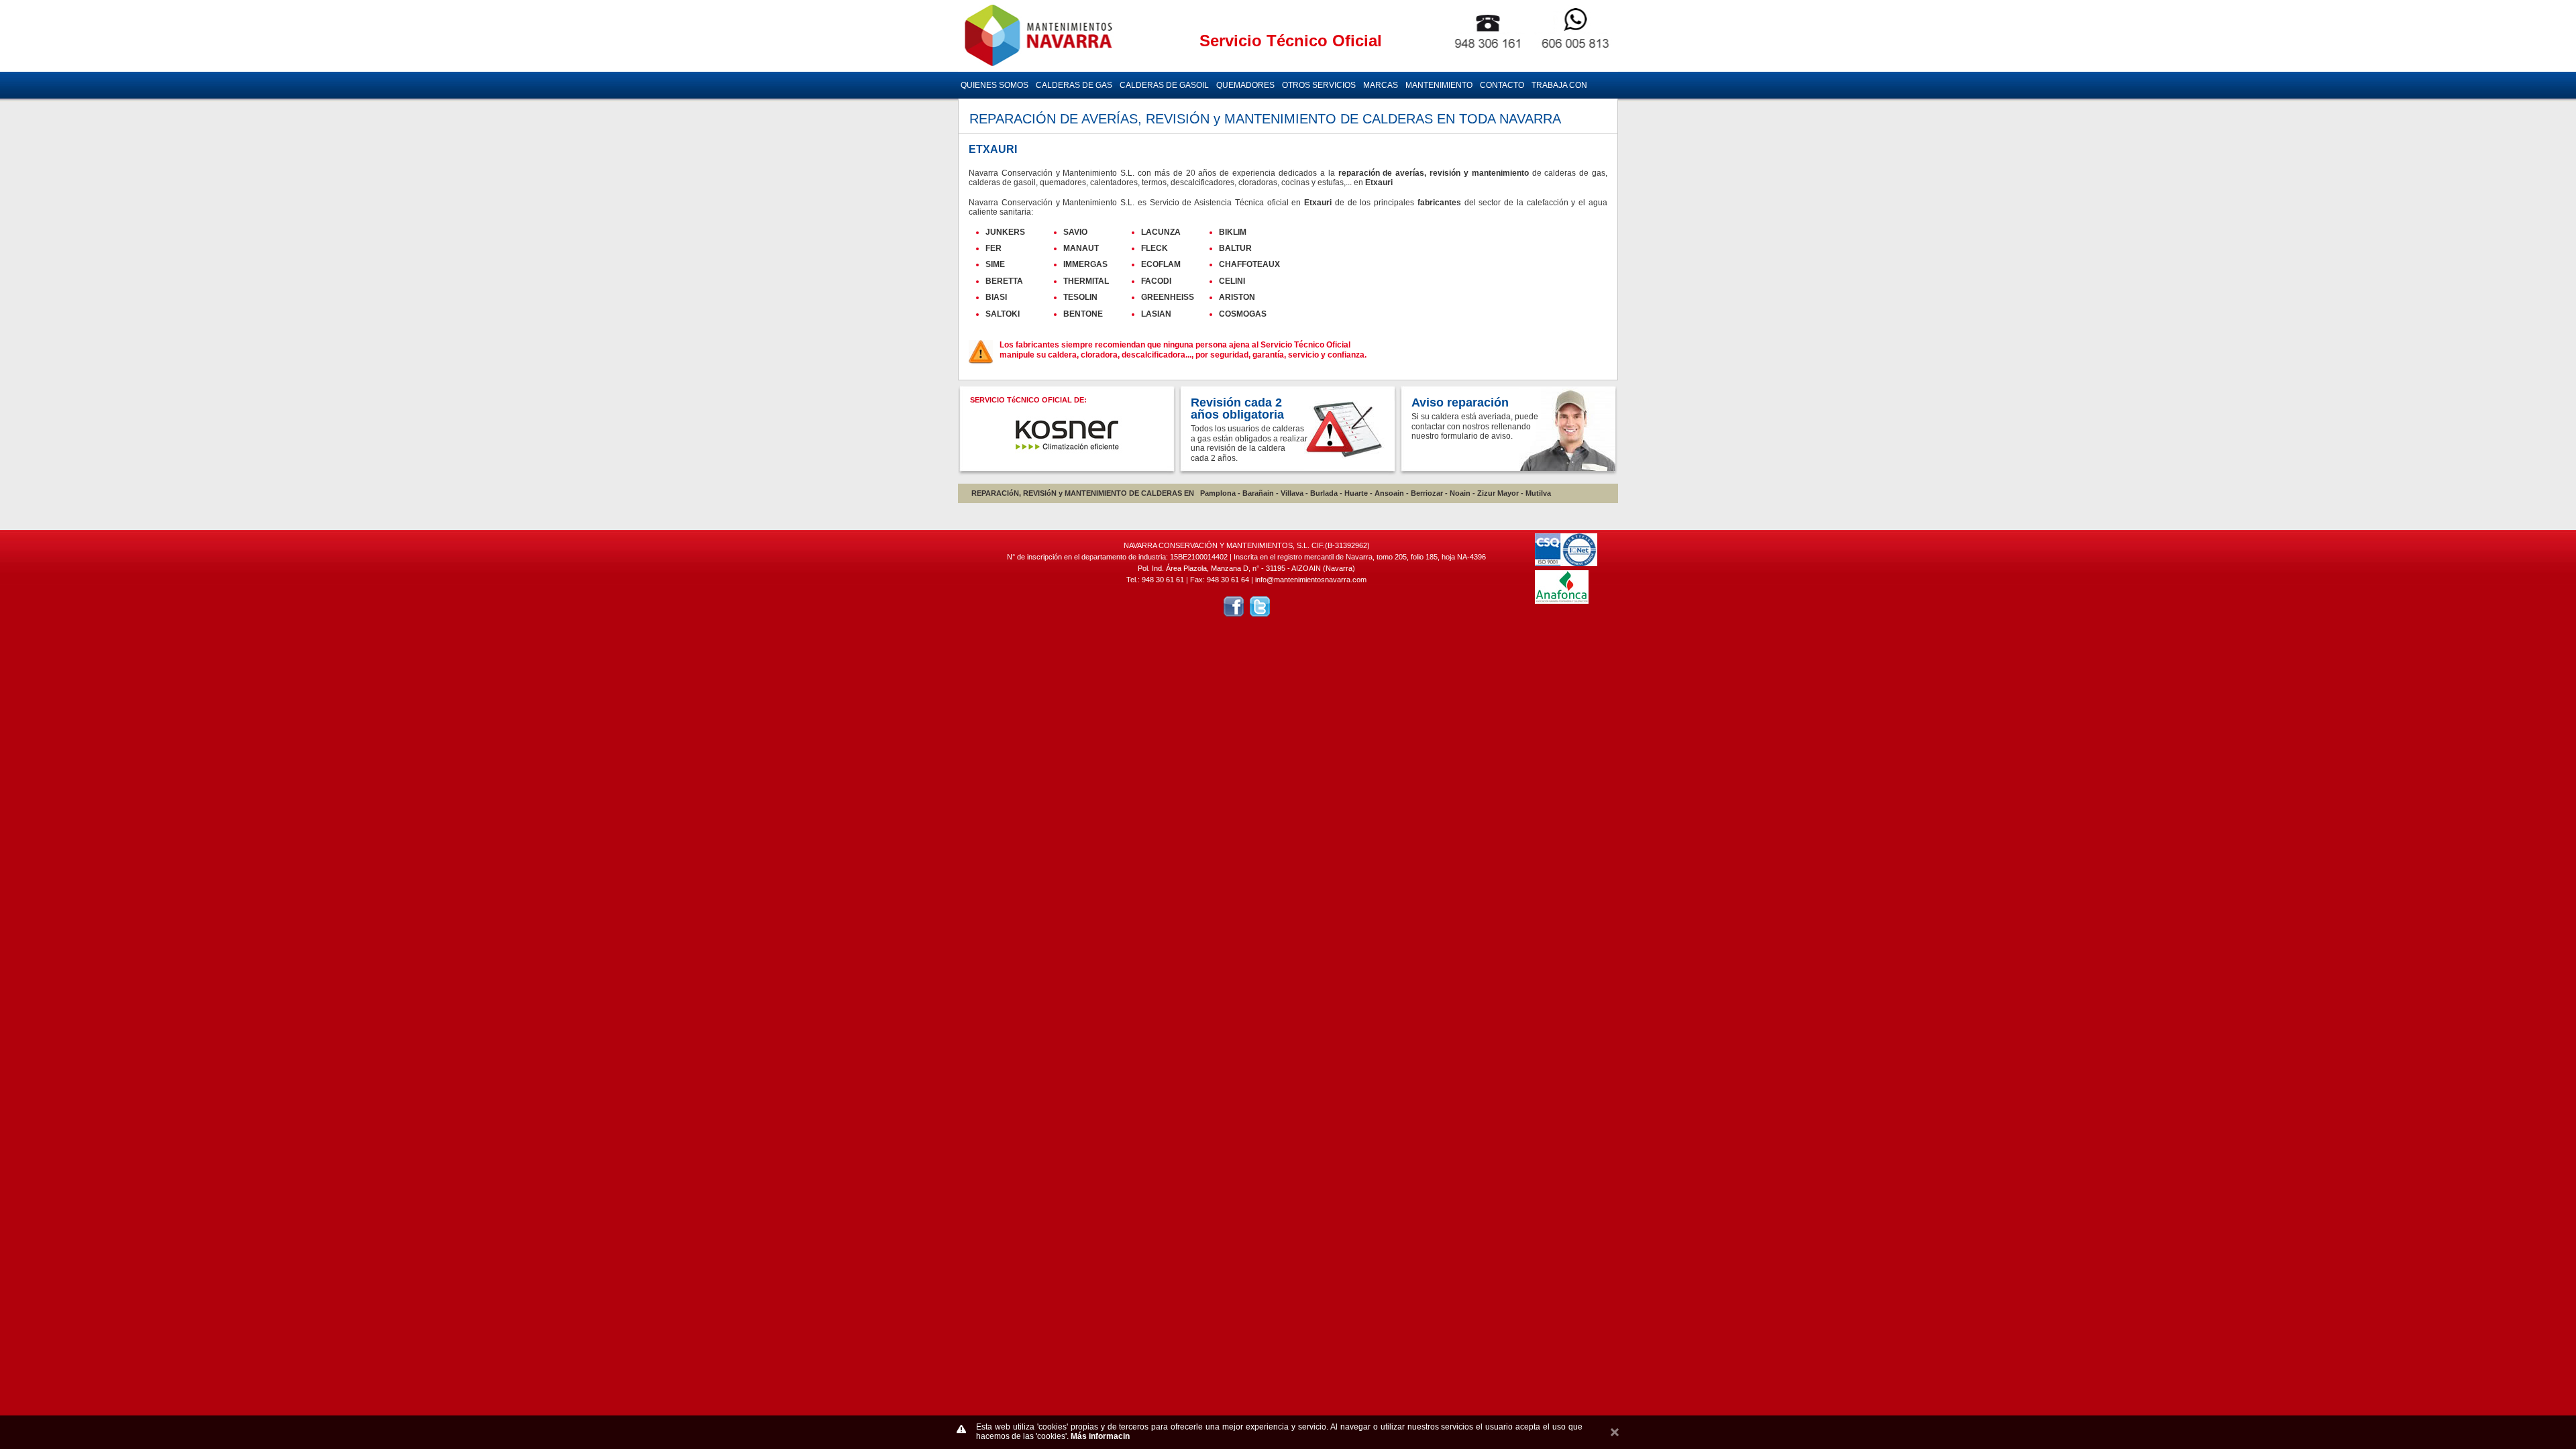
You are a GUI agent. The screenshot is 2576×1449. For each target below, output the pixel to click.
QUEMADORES (1245, 85)
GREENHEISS (1168, 297)
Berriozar (1427, 493)
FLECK (1155, 248)
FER (994, 248)
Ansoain (1389, 493)
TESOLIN (1080, 297)
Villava (1292, 493)
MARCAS (1381, 85)
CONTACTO (1502, 85)
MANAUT (1081, 248)
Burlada (1324, 493)
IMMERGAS (1085, 264)
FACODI (1156, 281)
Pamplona (1218, 493)
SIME (995, 264)
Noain (1460, 493)
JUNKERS (1005, 232)
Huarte (1356, 493)
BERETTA (1004, 281)
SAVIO (1075, 232)
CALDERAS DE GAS (1074, 85)
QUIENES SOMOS (995, 85)
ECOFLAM (1161, 264)
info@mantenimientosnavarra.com (1311, 580)
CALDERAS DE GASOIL (1164, 85)
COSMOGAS (1243, 314)
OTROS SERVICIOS (1319, 85)
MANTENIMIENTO (1439, 85)
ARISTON (1237, 297)
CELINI (1232, 281)
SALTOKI (1003, 314)
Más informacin (1100, 1436)
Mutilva (1538, 493)
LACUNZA (1161, 232)
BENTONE (1083, 314)
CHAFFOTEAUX (1249, 264)
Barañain (1258, 493)
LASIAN (1156, 314)
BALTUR (1235, 248)
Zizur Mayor (1498, 493)
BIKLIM (1233, 232)
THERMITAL (1086, 281)
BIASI (996, 297)
